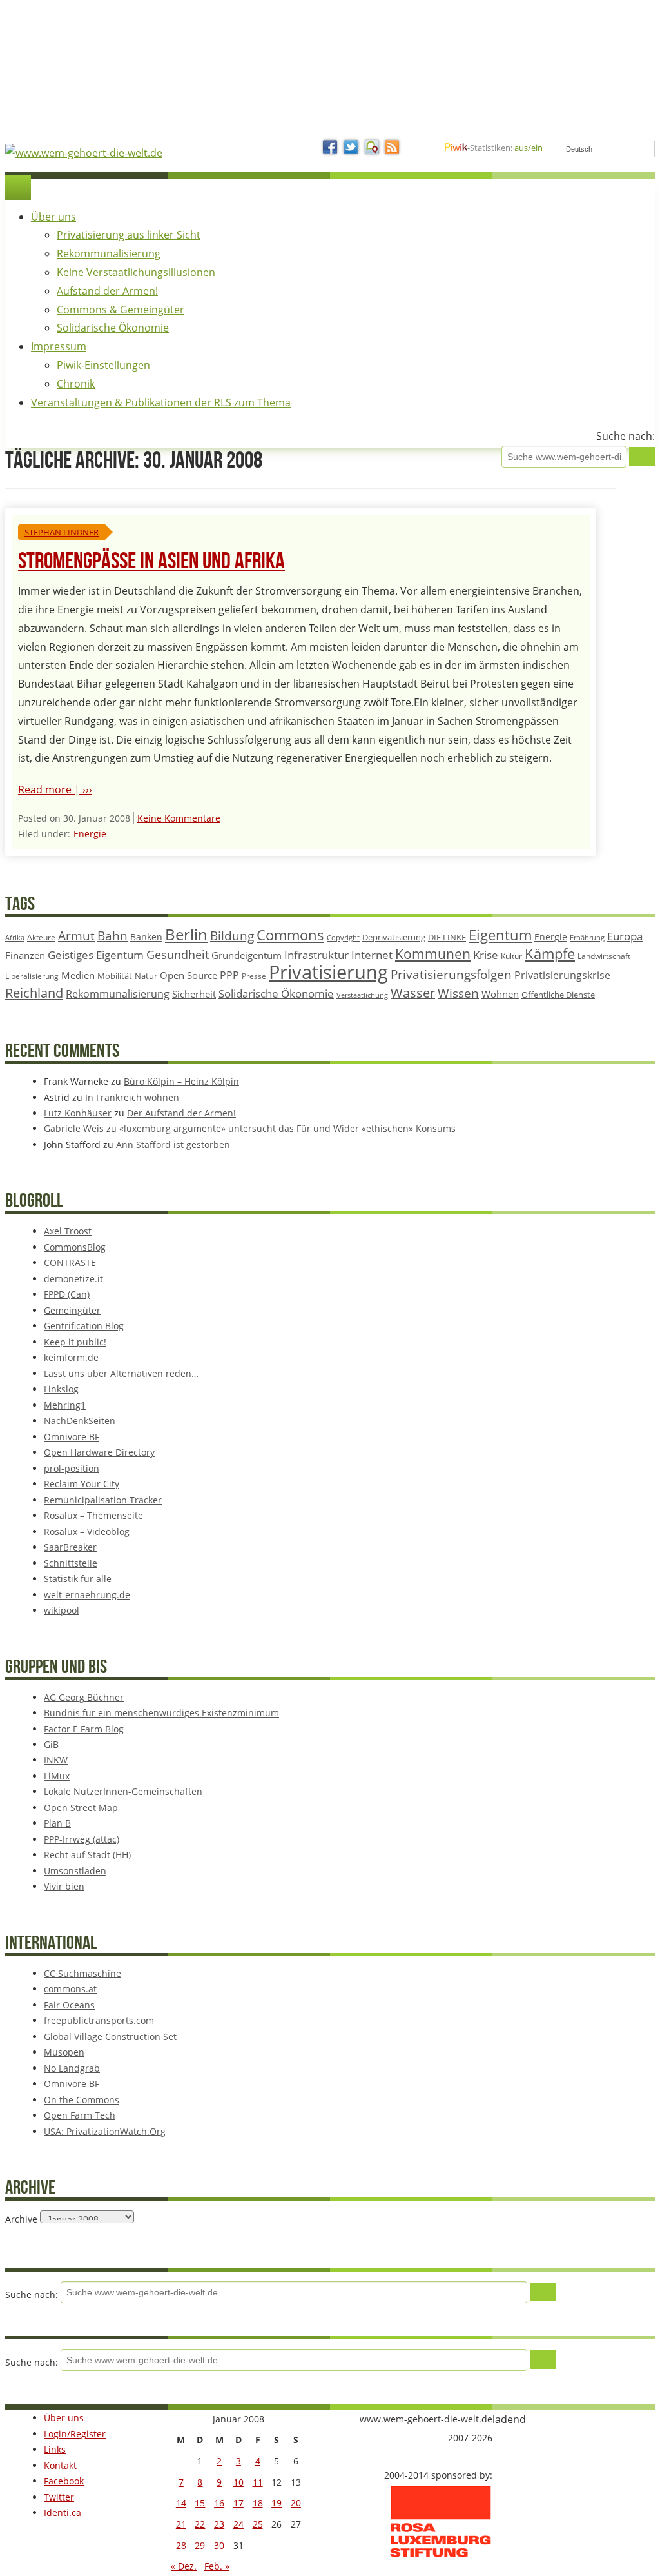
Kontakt (60, 2465)
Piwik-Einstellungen (103, 365)
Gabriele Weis (74, 1128)
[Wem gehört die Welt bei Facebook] (331, 148)
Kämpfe (550, 954)
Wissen (458, 993)
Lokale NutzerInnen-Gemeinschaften (123, 1791)
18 (258, 2503)
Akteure (41, 937)
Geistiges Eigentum (96, 955)
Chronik (76, 384)
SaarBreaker (70, 1547)
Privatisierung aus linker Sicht (129, 235)
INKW (56, 1760)
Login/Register (75, 2434)
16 (219, 2503)
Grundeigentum (247, 955)
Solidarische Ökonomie (113, 328)
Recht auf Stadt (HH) (87, 1855)
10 (238, 2482)
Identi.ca (63, 2512)
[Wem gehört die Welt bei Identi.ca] (372, 148)
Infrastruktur (316, 955)
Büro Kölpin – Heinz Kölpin (181, 1081)
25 (258, 2524)
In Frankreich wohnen (132, 1097)
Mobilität (115, 976)
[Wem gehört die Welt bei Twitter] (351, 148)
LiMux (57, 1776)
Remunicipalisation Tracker (103, 1500)
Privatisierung (328, 972)
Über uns (53, 217)
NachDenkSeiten (80, 1421)
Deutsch (579, 149)
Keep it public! (75, 1342)
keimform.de (71, 1357)
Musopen (64, 2052)
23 (219, 2524)
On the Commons (82, 2100)
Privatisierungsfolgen (451, 974)
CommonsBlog (75, 1247)
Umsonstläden (75, 1871)
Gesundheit (178, 955)
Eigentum (500, 935)
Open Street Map (81, 1808)
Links (55, 2449)
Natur (146, 976)
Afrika (15, 938)
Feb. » (217, 2566)
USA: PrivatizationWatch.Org (105, 2131)
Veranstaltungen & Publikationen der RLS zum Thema (161, 402)
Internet (372, 955)
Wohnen (500, 994)
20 (296, 2503)
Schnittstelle (71, 1563)
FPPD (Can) (67, 1294)
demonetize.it (73, 1279)
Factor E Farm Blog (84, 1729)
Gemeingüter (72, 1310)
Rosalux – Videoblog (87, 1531)
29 (200, 2545)
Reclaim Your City (82, 1484)
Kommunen (433, 954)
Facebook (64, 2481)
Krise (486, 955)
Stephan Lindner (62, 532)
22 (200, 2524)
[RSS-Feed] (393, 148)
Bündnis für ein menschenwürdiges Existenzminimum (161, 1713)
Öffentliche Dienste (558, 995)
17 (238, 2503)
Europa (625, 936)
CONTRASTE (70, 1263)
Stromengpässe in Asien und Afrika (151, 561)
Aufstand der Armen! (107, 291)
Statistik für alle (78, 1579)
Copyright (343, 937)
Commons (290, 935)
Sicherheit (194, 994)
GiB (51, 1744)
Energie (90, 834)
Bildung (232, 936)
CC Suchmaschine (82, 1973)
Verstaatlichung (362, 995)
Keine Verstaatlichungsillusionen (136, 272)
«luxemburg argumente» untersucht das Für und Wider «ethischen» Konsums (287, 1128)
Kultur (511, 956)
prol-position (72, 1468)
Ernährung (587, 937)
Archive (21, 2219)
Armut (76, 936)
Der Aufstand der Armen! (181, 1113)
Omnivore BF (72, 1437)
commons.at (70, 1989)
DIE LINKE (447, 937)
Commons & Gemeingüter (121, 310)
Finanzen (25, 956)
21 (181, 2524)
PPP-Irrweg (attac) (82, 1839)
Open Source (189, 975)
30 (219, 2545)
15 (200, 2503)
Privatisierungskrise (562, 975)
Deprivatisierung (394, 937)
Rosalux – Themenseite (93, 1515)
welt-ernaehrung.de (87, 1595)
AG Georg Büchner (84, 1697)
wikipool (62, 1610)
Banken (146, 937)
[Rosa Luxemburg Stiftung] (441, 2555)
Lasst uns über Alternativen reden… (121, 1373)
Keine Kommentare (179, 818)
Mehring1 (65, 1405)
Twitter (59, 2497)
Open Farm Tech (80, 2115)
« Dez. (184, 2566)
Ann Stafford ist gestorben (173, 1144)
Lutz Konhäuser (78, 1113)
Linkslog (61, 1389)
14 (181, 2503)
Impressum (59, 346)
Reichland (34, 993)
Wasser (413, 993)
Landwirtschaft (604, 956)
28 (181, 2545)
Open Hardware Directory (99, 1452)
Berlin (186, 935)
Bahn (112, 936)
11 (258, 2482)
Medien (78, 975)
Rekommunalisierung (109, 253)
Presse (254, 976)
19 (277, 2503)
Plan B (57, 1823)
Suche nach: (626, 436)
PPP (229, 975)
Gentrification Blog (84, 1326)
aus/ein (529, 148)
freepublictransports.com (99, 2020)
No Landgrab (72, 2068)
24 (238, 2524)
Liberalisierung (32, 976)
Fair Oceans (69, 2005)
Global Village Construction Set (110, 2036)
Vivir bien (64, 1886)
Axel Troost (68, 1231)
